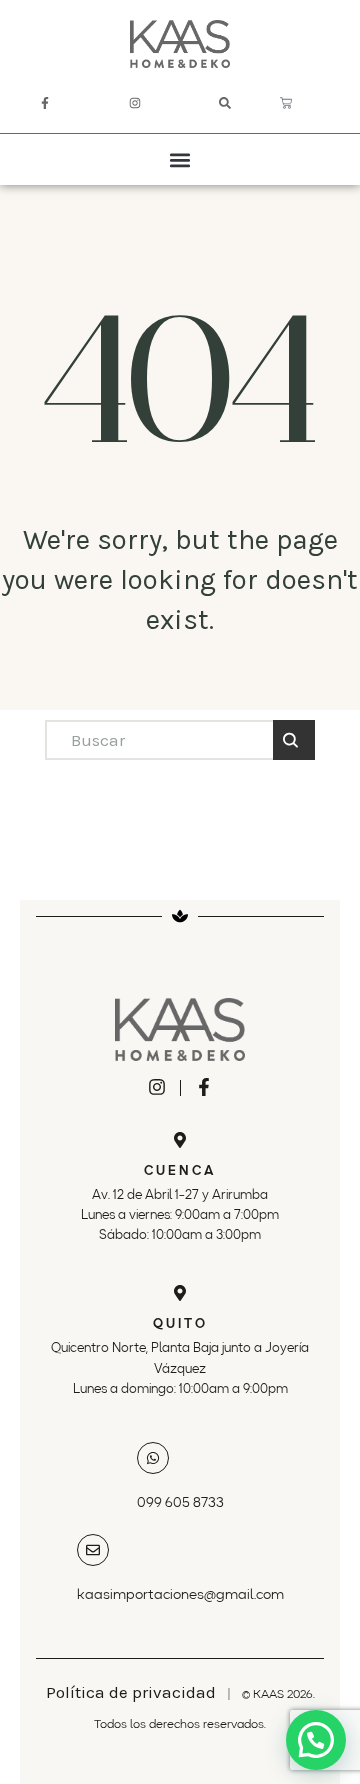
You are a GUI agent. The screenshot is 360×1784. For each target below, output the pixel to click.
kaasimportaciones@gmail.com (180, 1595)
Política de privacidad (131, 1692)
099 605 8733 (180, 1503)
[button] (180, 159)
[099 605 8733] (153, 1458)
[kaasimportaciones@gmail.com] (93, 1550)
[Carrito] (286, 103)
